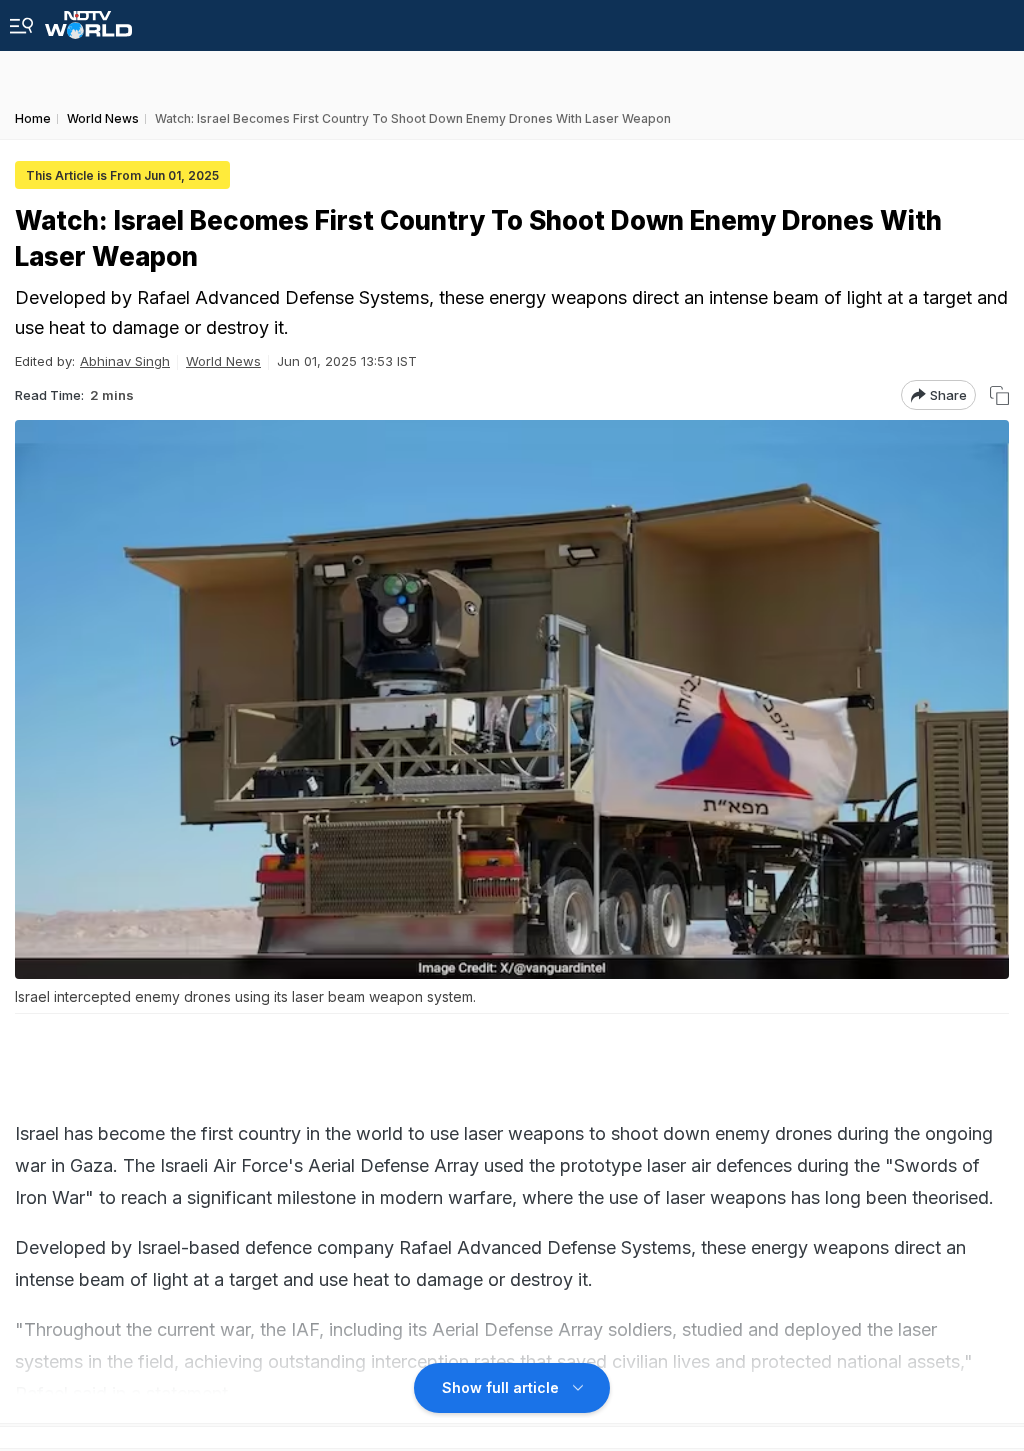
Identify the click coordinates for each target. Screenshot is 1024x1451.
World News (223, 361)
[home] (88, 19)
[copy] (999, 395)
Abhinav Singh (125, 361)
